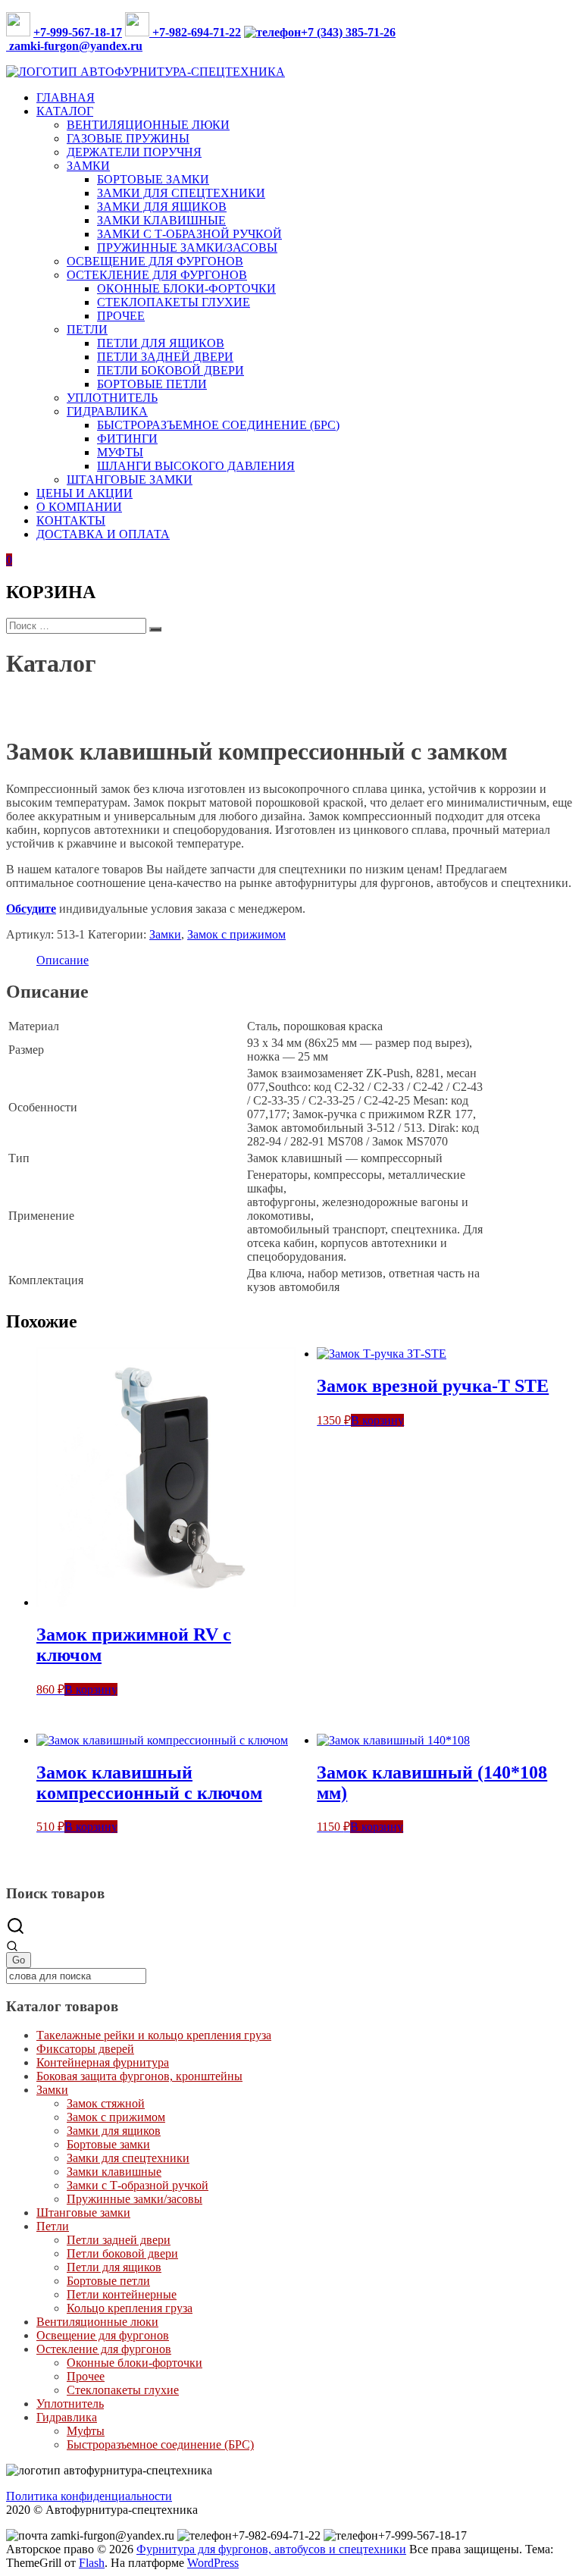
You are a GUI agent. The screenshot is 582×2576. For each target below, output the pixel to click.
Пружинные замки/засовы (187, 248)
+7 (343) (322, 32)
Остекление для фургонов (157, 275)
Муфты (120, 452)
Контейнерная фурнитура (103, 2062)
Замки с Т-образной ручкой (189, 234)
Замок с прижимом (170, 701)
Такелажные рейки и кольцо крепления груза (154, 2035)
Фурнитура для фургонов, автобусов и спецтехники (271, 2549)
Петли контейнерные (122, 2294)
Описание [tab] (63, 960)
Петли (87, 329)
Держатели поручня (134, 152)
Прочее (121, 316)
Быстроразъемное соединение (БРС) (218, 425)
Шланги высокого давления (196, 466)
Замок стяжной (106, 2103)
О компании (79, 507)
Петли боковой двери (171, 370)
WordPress (213, 2563)
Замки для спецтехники (181, 193)
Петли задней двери (165, 357)
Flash (92, 2563)
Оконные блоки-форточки (186, 288)
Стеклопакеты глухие (174, 302)
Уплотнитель (112, 398)
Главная (66, 97)
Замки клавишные (161, 220)
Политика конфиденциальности (89, 2496)
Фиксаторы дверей (85, 2049)
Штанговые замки (130, 479)
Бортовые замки (153, 179)
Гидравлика (107, 411)
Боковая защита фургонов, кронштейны (139, 2076)
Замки (88, 166)
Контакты (71, 520)
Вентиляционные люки (148, 125)
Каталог (65, 111)
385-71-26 (369, 32)
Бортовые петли (152, 384)
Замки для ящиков (162, 207)
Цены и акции (84, 493)
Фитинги (127, 439)
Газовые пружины (128, 138)
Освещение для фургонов (155, 261)
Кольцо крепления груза (130, 2308)
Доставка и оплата (103, 534)
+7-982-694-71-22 (195, 32)
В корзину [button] (91, 1689)
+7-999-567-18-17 (78, 32)
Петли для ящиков (161, 343)
